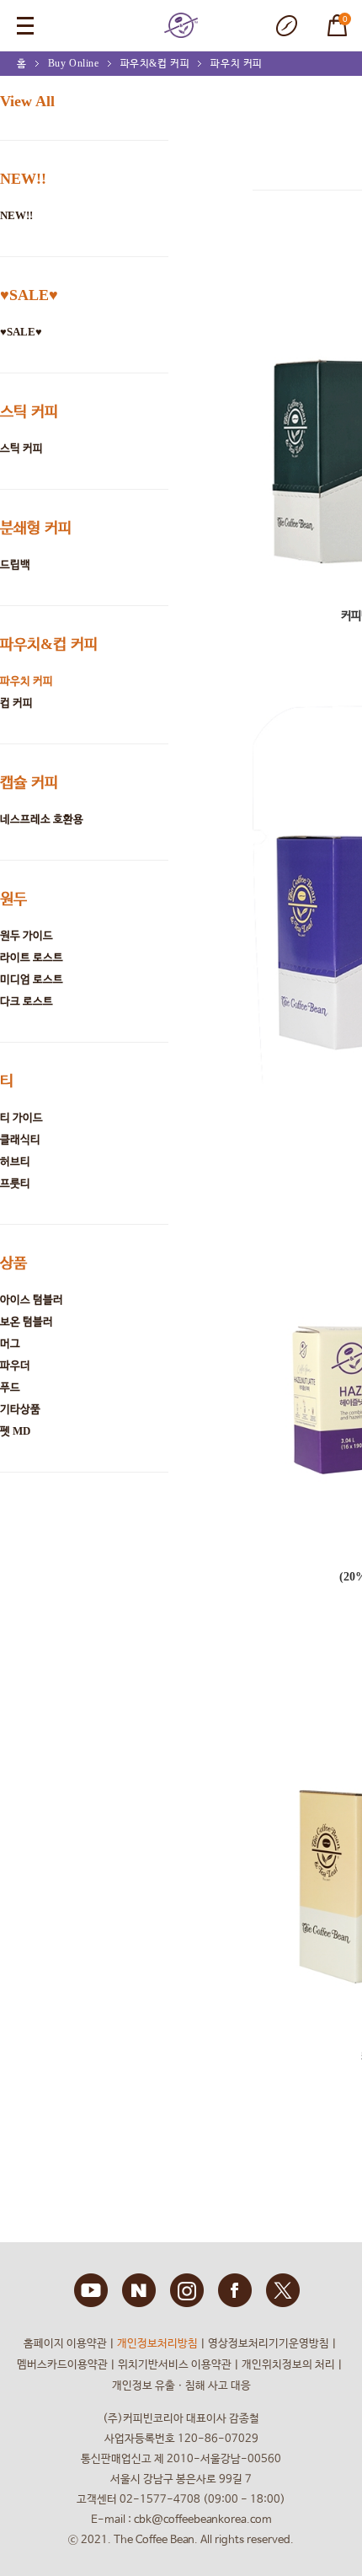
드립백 (15, 564)
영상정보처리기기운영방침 (269, 2344)
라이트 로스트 (32, 957)
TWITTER (283, 2290)
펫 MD (15, 1431)
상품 (13, 1263)
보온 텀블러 (27, 1321)
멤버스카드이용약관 (62, 2365)
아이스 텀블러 (32, 1299)
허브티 (15, 1161)
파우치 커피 (237, 63)
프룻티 (15, 1183)
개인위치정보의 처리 (288, 2365)
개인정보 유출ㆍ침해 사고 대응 (181, 2386)
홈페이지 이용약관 (65, 2344)
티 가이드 (21, 1117)
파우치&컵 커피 (155, 63)
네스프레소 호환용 (42, 819)
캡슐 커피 (29, 782)
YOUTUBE (91, 2290)
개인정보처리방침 (157, 2344)
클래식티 (20, 1139)
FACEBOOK (235, 2290)
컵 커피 (16, 703)
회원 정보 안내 (286, 26)
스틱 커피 (29, 411)
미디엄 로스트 (32, 979)
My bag (330, 17)
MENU (25, 25)
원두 (13, 899)
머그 (10, 1343)
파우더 (15, 1365)
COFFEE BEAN (181, 25)
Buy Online (74, 63)
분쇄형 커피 (36, 528)
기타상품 (20, 1409)
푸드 (10, 1387)
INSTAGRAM (187, 2290)
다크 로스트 (27, 1001)
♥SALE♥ (29, 295)
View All (27, 101)
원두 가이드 (27, 935)
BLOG (139, 2290)
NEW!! (23, 179)
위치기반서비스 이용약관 (175, 2365)
